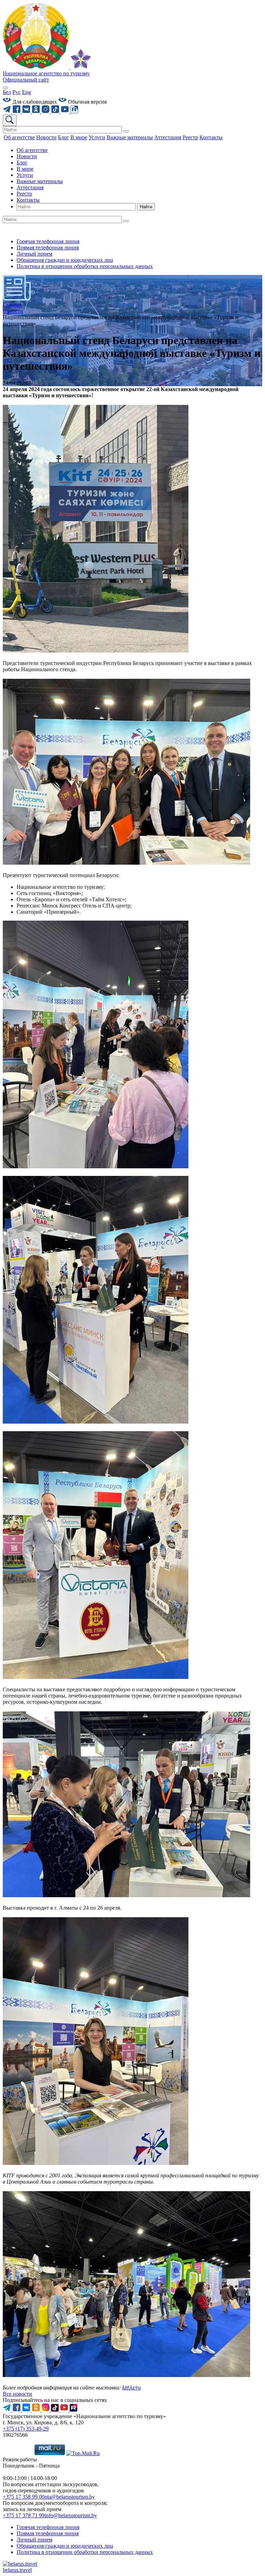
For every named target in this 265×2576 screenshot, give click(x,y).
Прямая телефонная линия (48, 248)
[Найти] (126, 131)
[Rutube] (74, 111)
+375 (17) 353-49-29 (26, 2429)
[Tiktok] (56, 111)
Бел (7, 92)
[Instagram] (46, 111)
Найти (146, 207)
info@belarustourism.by (71, 2515)
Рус (17, 92)
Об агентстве (32, 150)
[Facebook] (17, 111)
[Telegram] (8, 111)
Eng (27, 92)
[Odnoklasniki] (37, 111)
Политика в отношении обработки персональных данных (85, 266)
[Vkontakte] (27, 111)
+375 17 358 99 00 (24, 2497)
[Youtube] (66, 111)
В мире (25, 169)
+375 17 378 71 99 (24, 2515)
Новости (27, 156)
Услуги (25, 175)
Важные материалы (40, 181)
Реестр (24, 194)
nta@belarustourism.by (70, 2497)
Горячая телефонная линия (48, 241)
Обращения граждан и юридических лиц (65, 260)
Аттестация (30, 187)
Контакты (28, 200)
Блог (22, 163)
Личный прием (35, 254)
